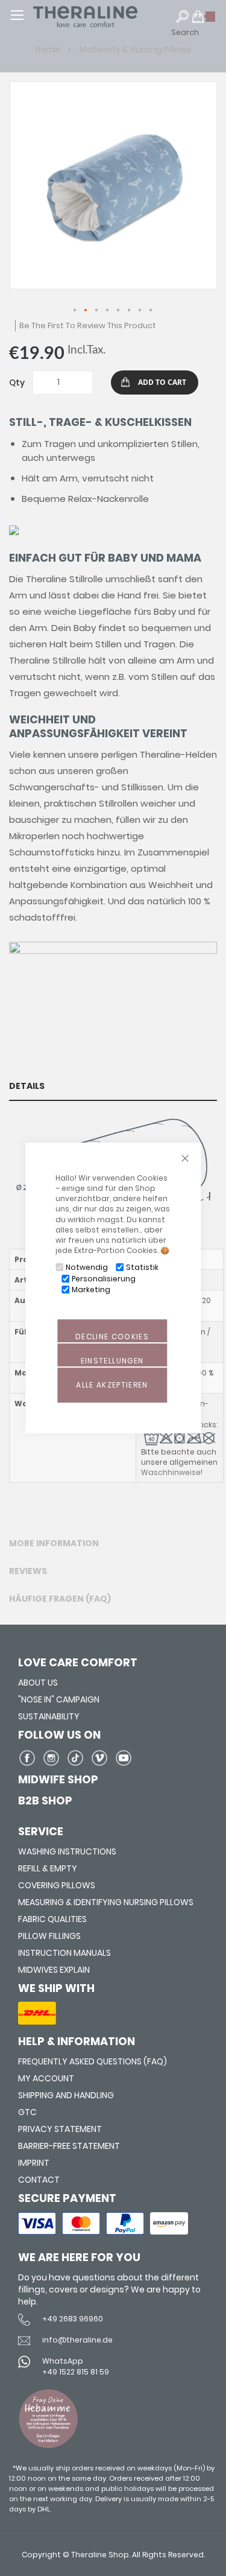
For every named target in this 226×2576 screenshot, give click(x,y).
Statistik (142, 1267)
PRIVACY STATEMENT (60, 2129)
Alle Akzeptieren (112, 1385)
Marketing (91, 1290)
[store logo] (108, 17)
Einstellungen (112, 1361)
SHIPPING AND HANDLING (66, 2095)
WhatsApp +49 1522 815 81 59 (76, 2366)
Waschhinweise (171, 1472)
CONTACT (39, 2180)
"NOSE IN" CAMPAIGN (59, 1699)
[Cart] (204, 22)
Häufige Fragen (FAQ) (60, 1599)
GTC (27, 2112)
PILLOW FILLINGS (49, 1936)
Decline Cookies (112, 1337)
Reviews (28, 1571)
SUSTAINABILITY (49, 1716)
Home (49, 49)
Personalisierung (104, 1279)
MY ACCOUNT (46, 2078)
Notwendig (87, 1267)
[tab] (113, 1086)
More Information (54, 1543)
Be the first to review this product (88, 325)
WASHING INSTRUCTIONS (67, 1851)
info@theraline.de (77, 2340)
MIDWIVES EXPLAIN (54, 1970)
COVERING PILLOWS (57, 1885)
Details (27, 1086)
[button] (75, 311)
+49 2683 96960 (73, 2319)
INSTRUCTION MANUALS (64, 1953)
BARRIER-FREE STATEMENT (69, 2146)
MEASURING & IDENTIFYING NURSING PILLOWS (106, 1902)
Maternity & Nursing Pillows (136, 49)
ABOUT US (38, 1683)
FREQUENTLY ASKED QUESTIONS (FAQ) (93, 2061)
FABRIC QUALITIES (52, 1919)
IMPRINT (34, 2163)
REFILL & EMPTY (48, 1868)
